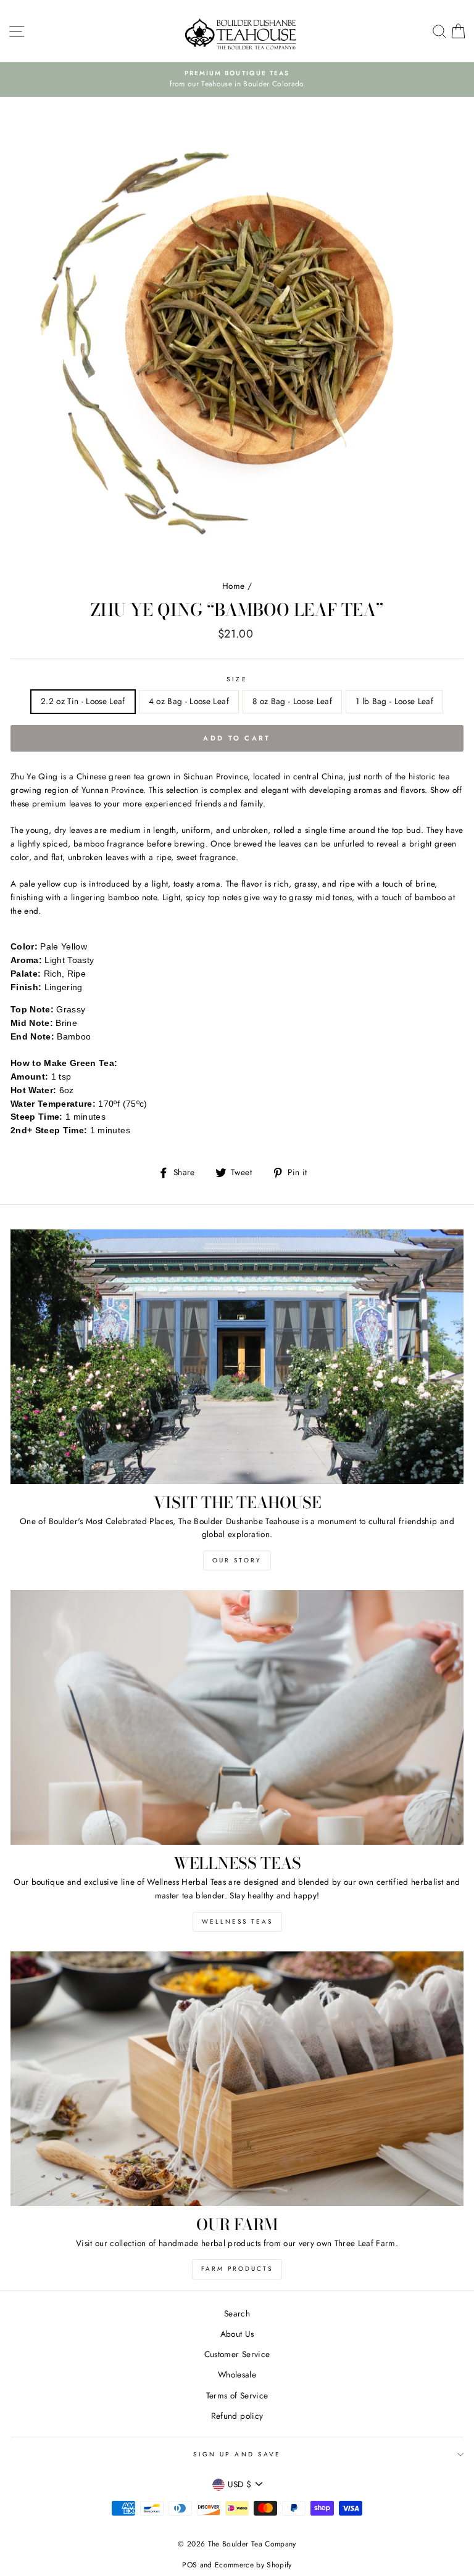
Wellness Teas (237, 1922)
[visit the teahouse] (237, 1357)
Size (237, 679)
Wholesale (237, 2374)
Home (233, 586)
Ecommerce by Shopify (253, 2565)
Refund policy (237, 2416)
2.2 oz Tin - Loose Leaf (83, 701)
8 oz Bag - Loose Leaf (292, 701)
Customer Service (237, 2354)
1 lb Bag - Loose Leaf (394, 701)
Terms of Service (237, 2395)
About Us (237, 2334)
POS (189, 2565)
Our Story (237, 1560)
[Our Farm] (237, 2079)
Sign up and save (237, 2454)
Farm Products (237, 2269)
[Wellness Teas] (237, 1717)
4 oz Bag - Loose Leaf (189, 701)
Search (237, 2313)
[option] (237, 80)
